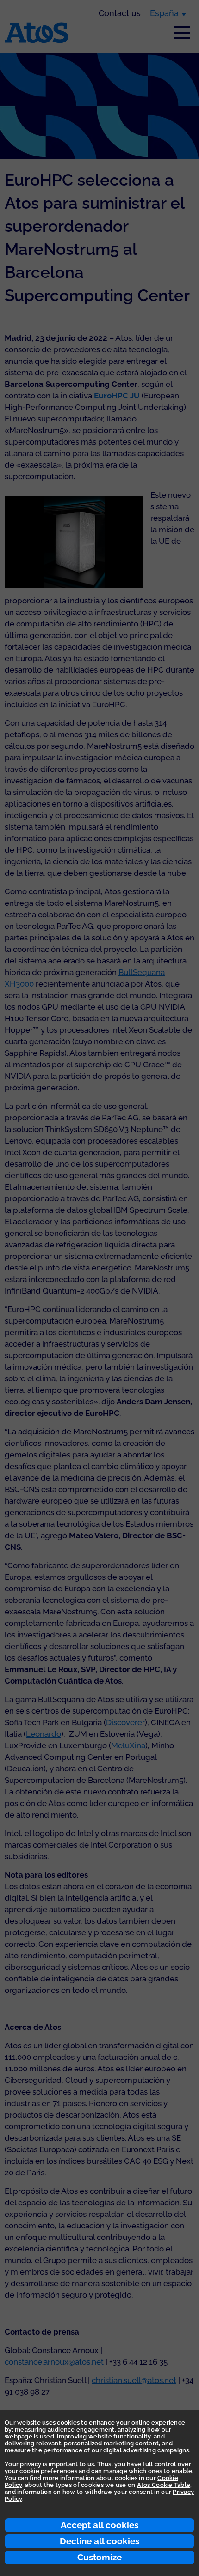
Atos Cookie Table (164, 2485)
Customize (99, 2557)
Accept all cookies (99, 2525)
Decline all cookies (99, 2541)
